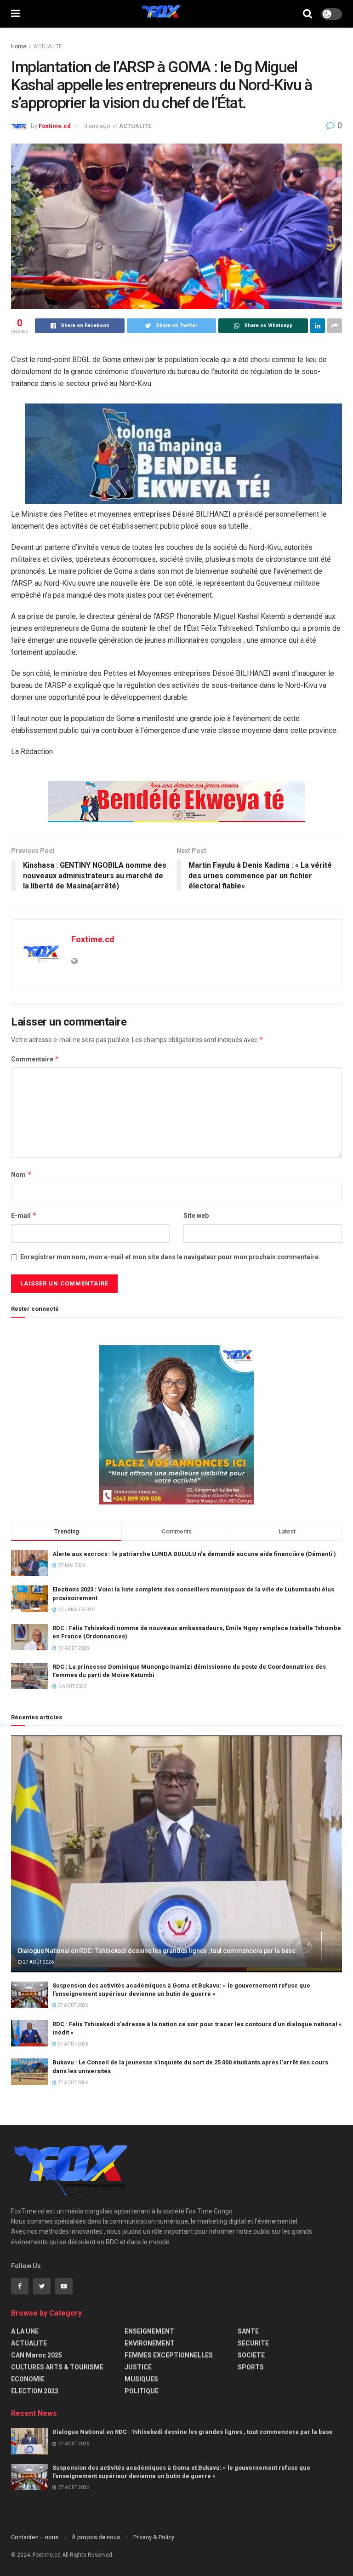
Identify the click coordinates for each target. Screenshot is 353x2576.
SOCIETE (251, 2355)
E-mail (24, 1215)
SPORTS (251, 2367)
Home (19, 46)
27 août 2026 (38, 1962)
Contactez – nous (35, 2537)
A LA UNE (25, 2331)
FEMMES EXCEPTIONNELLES (169, 2355)
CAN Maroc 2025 (37, 2355)
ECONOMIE (28, 2379)
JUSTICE (138, 2367)
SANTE (248, 2331)
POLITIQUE (142, 2391)
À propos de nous (96, 2537)
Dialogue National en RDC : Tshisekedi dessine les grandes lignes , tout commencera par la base (157, 1951)
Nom (21, 1174)
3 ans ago (97, 126)
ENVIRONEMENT (150, 2343)
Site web (196, 1216)
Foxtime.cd (55, 126)
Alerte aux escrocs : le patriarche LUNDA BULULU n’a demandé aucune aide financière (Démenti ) (194, 1554)
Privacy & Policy (154, 2537)
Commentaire (35, 1059)
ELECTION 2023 (35, 2391)
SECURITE (253, 2343)
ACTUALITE (48, 46)
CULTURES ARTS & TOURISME (57, 2367)
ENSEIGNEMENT (149, 2331)
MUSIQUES (141, 2379)
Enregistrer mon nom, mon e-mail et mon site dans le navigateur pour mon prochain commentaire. (170, 1257)
